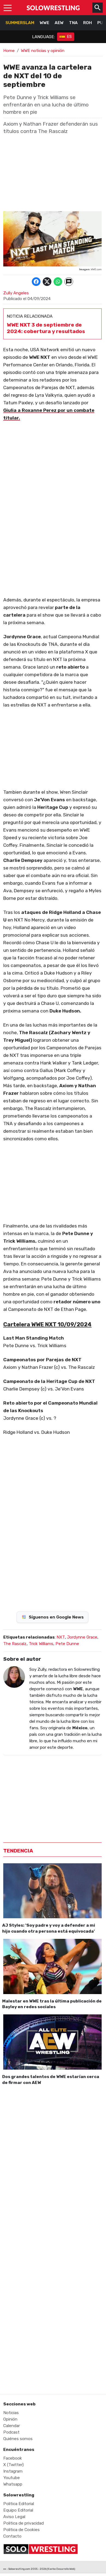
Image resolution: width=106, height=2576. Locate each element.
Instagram (13, 2471)
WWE (44, 23)
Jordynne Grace (82, 1637)
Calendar (12, 2426)
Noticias (11, 2413)
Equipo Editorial (18, 2510)
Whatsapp (13, 2484)
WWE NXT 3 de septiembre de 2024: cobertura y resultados (46, 328)
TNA (73, 23)
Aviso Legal (14, 2517)
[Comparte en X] (47, 282)
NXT (61, 1637)
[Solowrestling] (53, 8)
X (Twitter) (13, 2465)
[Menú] (8, 8)
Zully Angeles (16, 293)
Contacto (12, 2536)
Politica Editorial (19, 2504)
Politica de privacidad (24, 2523)
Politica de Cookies (21, 2530)
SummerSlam (20, 23)
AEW (59, 23)
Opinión (10, 2419)
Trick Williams (41, 1644)
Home (9, 51)
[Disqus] (52, 2164)
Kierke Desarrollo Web (61, 2569)
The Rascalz (15, 1644)
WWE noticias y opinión (43, 51)
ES (69, 37)
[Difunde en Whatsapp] (58, 282)
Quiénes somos (18, 2439)
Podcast (11, 2432)
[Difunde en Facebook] (36, 282)
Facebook (13, 2458)
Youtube (12, 2478)
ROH (88, 23)
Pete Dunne (67, 1644)
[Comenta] (69, 282)
